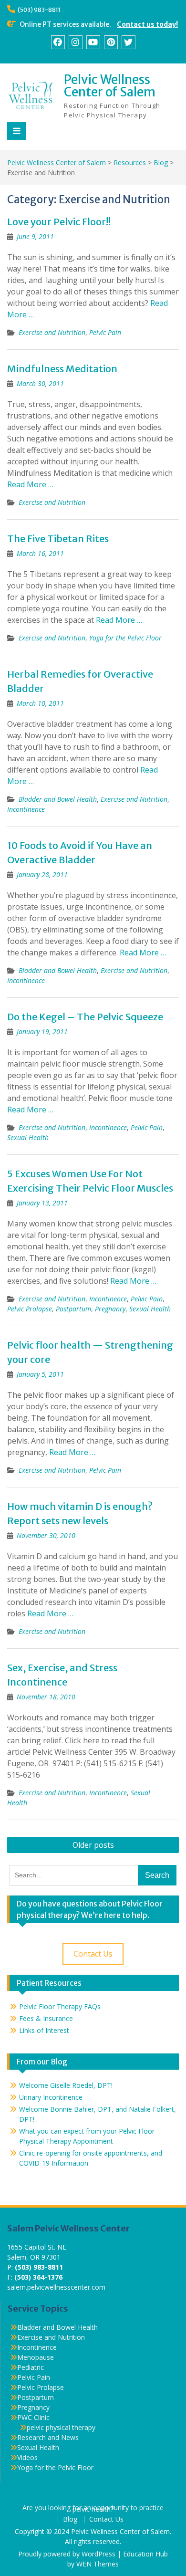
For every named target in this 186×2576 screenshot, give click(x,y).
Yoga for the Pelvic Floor (125, 638)
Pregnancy (110, 1309)
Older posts (93, 1845)
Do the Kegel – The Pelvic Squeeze (85, 1017)
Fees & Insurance (46, 2018)
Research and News (48, 2437)
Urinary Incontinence (51, 2097)
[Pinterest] (111, 42)
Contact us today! (147, 24)
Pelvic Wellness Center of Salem (110, 86)
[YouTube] (93, 42)
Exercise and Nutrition (52, 332)
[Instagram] (76, 42)
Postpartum (73, 1309)
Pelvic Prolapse (30, 1309)
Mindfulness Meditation (62, 369)
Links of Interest (44, 2030)
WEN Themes (98, 2564)
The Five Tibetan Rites (58, 539)
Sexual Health (28, 1137)
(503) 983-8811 (39, 10)
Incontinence (26, 809)
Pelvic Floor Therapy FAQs (60, 2006)
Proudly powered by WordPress (67, 2554)
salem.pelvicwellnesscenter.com (56, 2287)
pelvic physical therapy (61, 2427)
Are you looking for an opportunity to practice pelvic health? (93, 2509)
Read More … (30, 484)
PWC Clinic (33, 2417)
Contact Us (93, 1954)
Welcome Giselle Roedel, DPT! (66, 2085)
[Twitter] (129, 42)
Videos (27, 2457)
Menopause (36, 2357)
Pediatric (31, 2367)
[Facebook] (58, 42)
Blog (70, 2519)
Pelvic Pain (105, 332)
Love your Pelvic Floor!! (59, 222)
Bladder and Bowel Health (58, 799)
